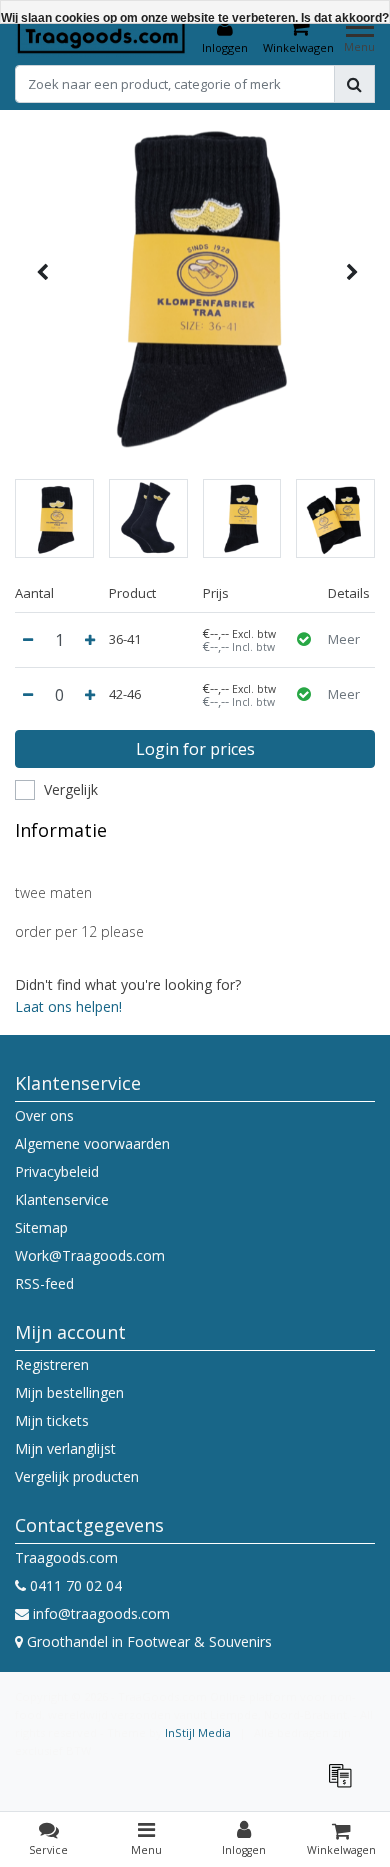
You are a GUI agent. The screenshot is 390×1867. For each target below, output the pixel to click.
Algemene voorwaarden (92, 1143)
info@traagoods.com (101, 1613)
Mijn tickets (52, 1420)
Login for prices (195, 749)
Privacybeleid (57, 1171)
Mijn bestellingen (69, 1392)
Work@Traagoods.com (90, 1255)
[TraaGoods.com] (101, 36)
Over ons (44, 1115)
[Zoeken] (354, 84)
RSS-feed (44, 1283)
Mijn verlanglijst (65, 1448)
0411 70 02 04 (74, 1585)
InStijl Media (198, 1732)
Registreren (52, 1364)
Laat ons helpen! (68, 1006)
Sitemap (41, 1227)
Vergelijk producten (77, 1476)
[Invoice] (345, 1784)
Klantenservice (62, 1199)
